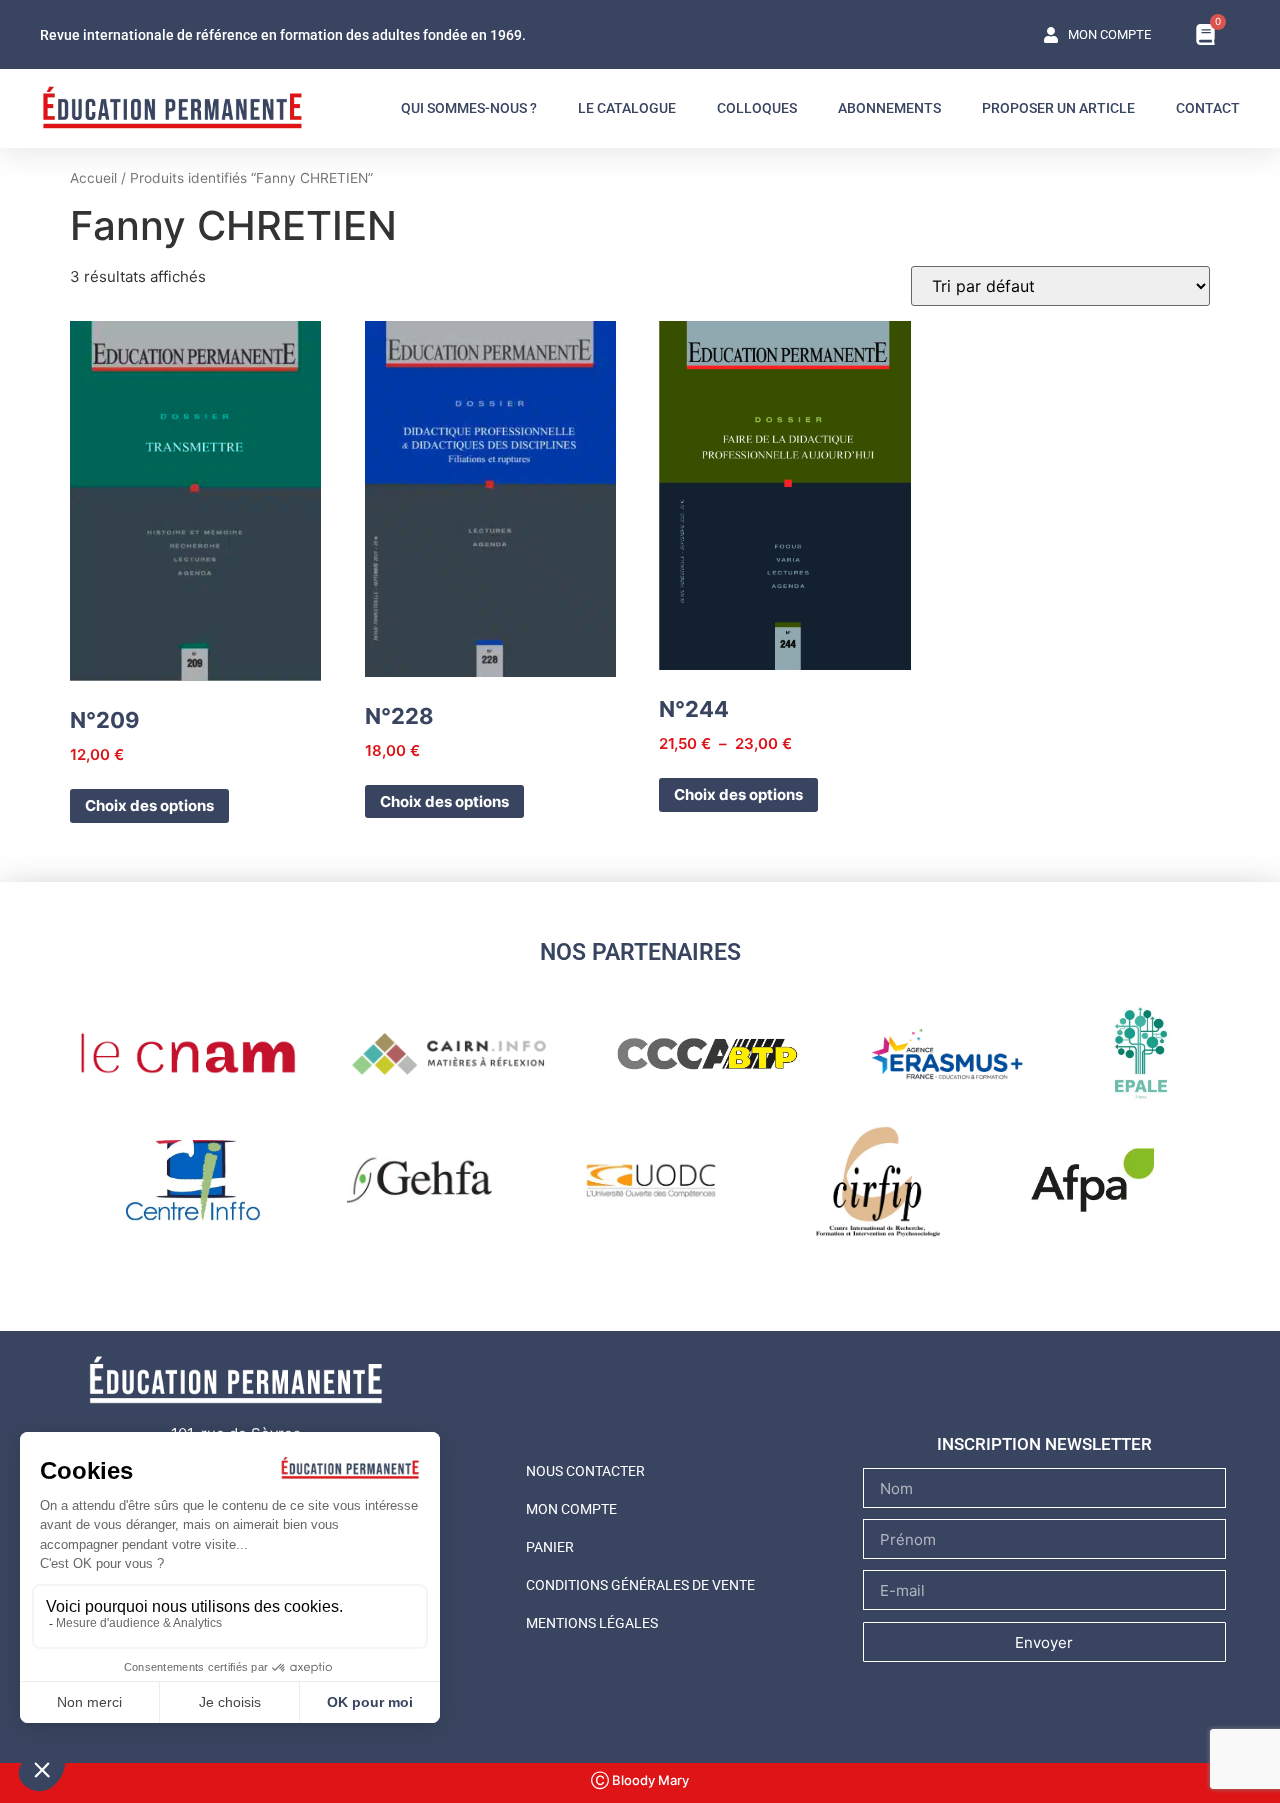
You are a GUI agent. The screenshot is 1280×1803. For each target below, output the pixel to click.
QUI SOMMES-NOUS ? (469, 108)
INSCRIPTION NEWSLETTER (1044, 1444)
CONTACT (1208, 108)
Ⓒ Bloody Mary (640, 1780)
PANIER (550, 1547)
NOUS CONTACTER (585, 1471)
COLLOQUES (757, 108)
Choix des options (149, 805)
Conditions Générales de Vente (640, 1585)
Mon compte (571, 1509)
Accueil (93, 178)
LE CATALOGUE (627, 108)
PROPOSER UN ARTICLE (1058, 108)
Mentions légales (592, 1623)
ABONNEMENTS (889, 108)
